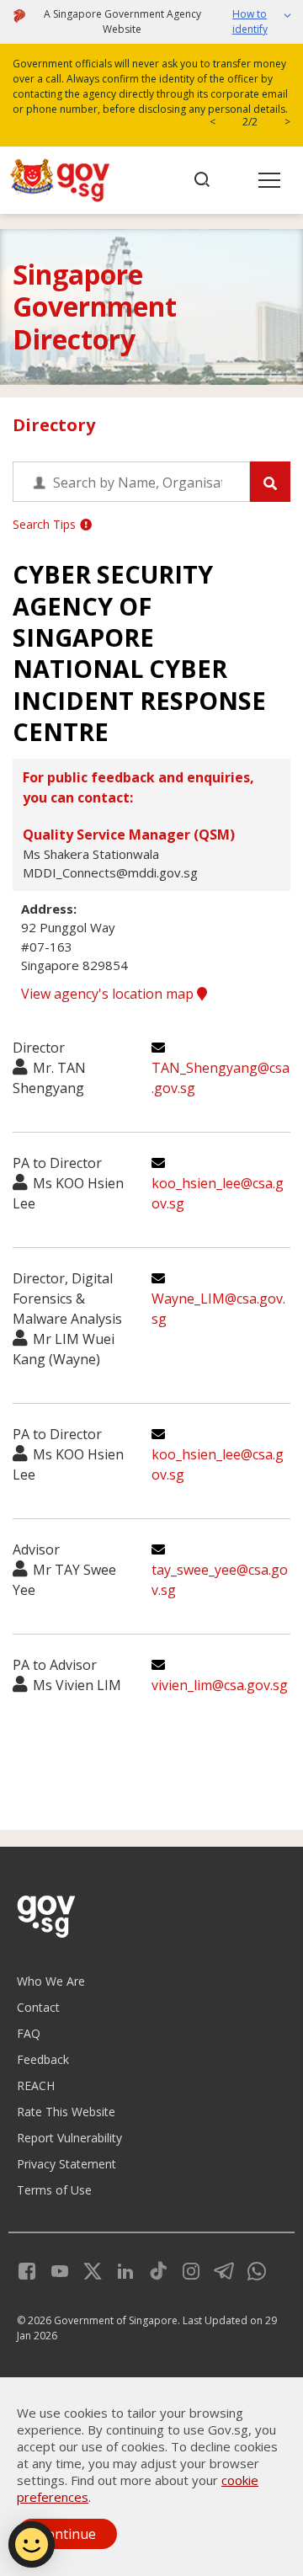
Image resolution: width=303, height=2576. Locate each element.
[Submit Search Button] (270, 482)
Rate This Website (66, 2112)
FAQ (29, 2033)
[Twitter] (86, 2269)
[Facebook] (27, 2269)
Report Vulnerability (69, 2138)
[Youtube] (53, 2269)
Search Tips (44, 524)
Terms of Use (54, 2190)
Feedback (43, 2059)
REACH (36, 2085)
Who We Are (51, 1981)
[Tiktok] (152, 2269)
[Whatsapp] (250, 2269)
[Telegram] (218, 2269)
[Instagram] (185, 2269)
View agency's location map (109, 994)
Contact (38, 2007)
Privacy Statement (66, 2164)
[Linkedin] (119, 2269)
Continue (67, 2534)
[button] (254, 22)
